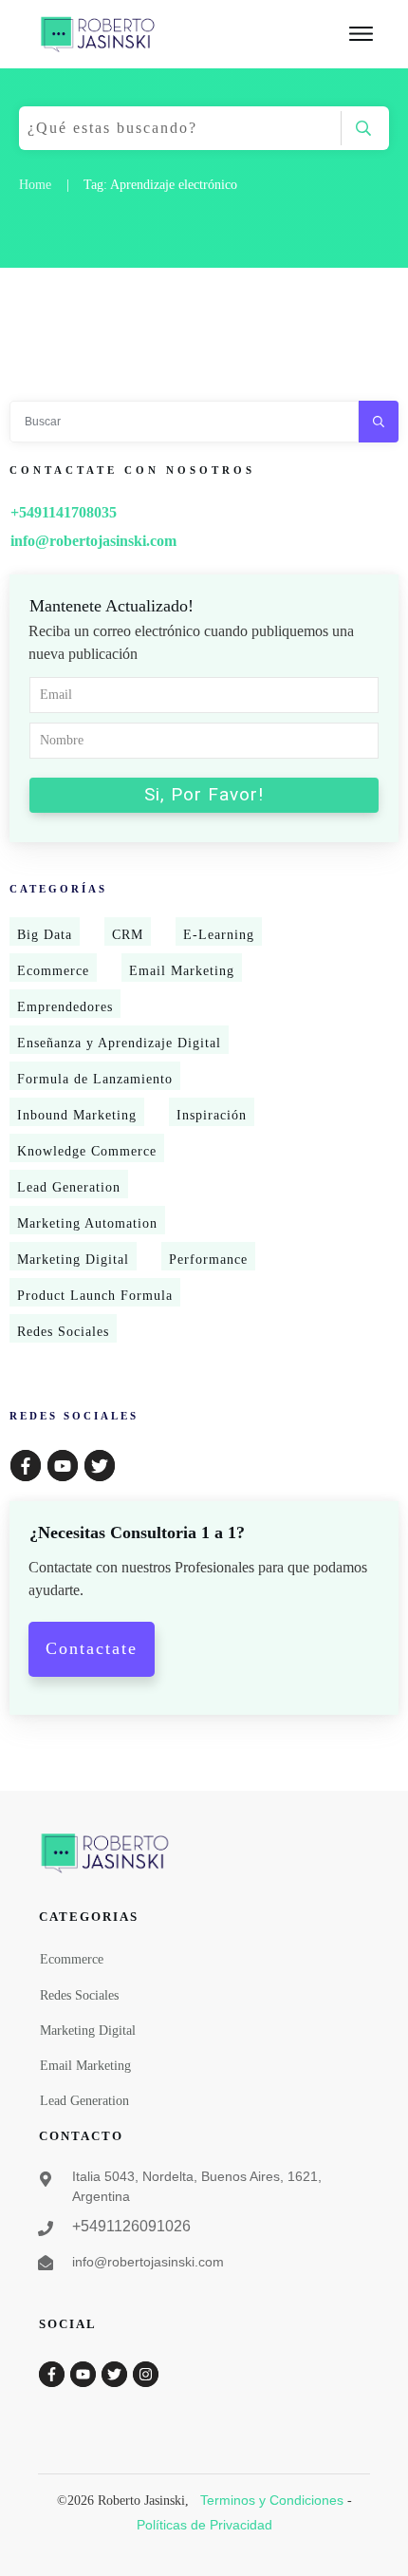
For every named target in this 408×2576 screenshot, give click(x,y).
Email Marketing (182, 971)
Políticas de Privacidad (204, 2525)
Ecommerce (53, 971)
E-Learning (219, 935)
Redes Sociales (63, 1332)
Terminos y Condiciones (272, 2500)
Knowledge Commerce (87, 1151)
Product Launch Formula (95, 1296)
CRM (128, 935)
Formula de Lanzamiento (95, 1079)
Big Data (45, 935)
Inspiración (212, 1115)
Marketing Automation (87, 1223)
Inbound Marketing (77, 1115)
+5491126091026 (131, 2226)
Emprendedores (65, 1007)
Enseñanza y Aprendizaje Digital (119, 1043)
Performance (208, 1260)
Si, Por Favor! (204, 794)
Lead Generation (69, 1187)
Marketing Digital (73, 1260)
